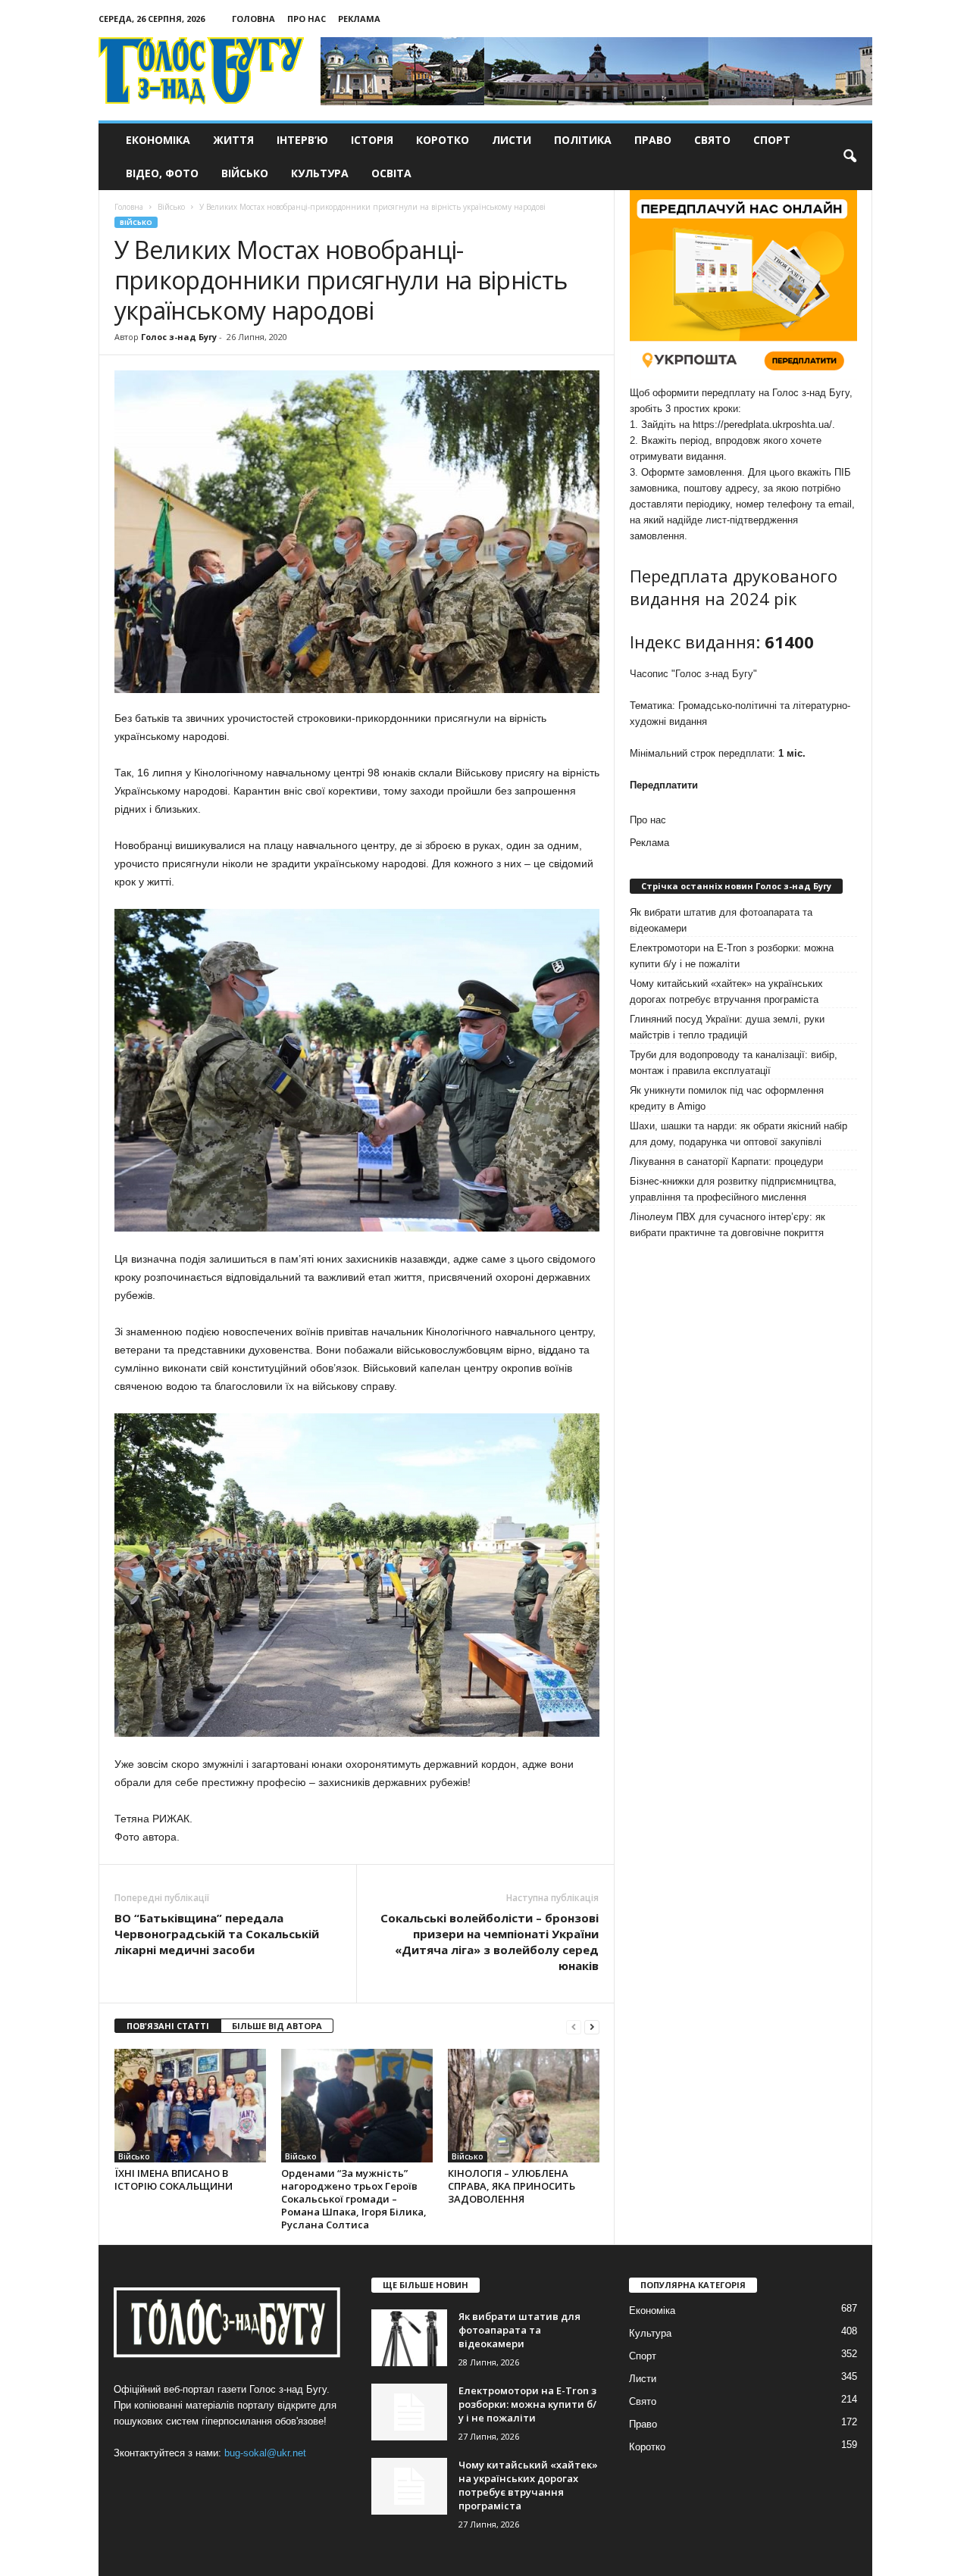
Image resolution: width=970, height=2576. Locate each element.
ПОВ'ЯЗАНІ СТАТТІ (168, 2026)
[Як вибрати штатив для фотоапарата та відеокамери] (409, 2338)
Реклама (359, 19)
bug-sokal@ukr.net (265, 2453)
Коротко (443, 140)
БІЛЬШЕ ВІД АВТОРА (277, 2026)
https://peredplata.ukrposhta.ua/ (762, 425)
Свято (712, 140)
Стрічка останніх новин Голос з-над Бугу (736, 886)
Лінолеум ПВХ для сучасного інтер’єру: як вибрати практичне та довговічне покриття (727, 1225)
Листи (512, 140)
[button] (850, 157)
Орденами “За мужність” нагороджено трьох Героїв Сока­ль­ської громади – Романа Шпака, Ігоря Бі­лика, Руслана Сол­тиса (354, 2199)
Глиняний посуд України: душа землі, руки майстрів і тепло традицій (727, 1027)
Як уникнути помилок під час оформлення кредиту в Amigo (727, 1098)
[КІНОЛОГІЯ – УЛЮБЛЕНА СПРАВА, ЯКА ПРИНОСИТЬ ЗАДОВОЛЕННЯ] (524, 2106)
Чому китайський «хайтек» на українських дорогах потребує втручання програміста (726, 991)
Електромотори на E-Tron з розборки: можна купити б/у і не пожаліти (732, 956)
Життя (233, 140)
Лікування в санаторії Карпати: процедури (726, 1162)
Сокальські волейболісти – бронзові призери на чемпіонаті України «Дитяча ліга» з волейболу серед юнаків (490, 1942)
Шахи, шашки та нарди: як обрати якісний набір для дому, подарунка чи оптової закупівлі (738, 1134)
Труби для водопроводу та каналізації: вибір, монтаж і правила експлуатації (734, 1063)
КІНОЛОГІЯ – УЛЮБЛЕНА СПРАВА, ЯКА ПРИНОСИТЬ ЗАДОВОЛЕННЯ (512, 2186)
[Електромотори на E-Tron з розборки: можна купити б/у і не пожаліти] (409, 2412)
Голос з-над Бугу (179, 337)
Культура (320, 173)
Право (653, 140)
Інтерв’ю (302, 140)
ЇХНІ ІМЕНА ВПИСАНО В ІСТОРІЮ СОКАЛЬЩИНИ (174, 2179)
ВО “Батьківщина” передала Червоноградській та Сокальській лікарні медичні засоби (217, 1934)
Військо (245, 173)
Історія (372, 140)
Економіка (158, 140)
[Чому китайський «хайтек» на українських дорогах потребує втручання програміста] (409, 2486)
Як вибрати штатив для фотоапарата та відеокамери (721, 920)
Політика (583, 140)
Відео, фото (162, 173)
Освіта (391, 173)
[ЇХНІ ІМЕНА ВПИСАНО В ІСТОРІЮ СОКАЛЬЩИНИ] (190, 2106)
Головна (253, 19)
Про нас (307, 19)
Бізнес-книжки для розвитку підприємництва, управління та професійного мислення (733, 1189)
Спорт (772, 140)
